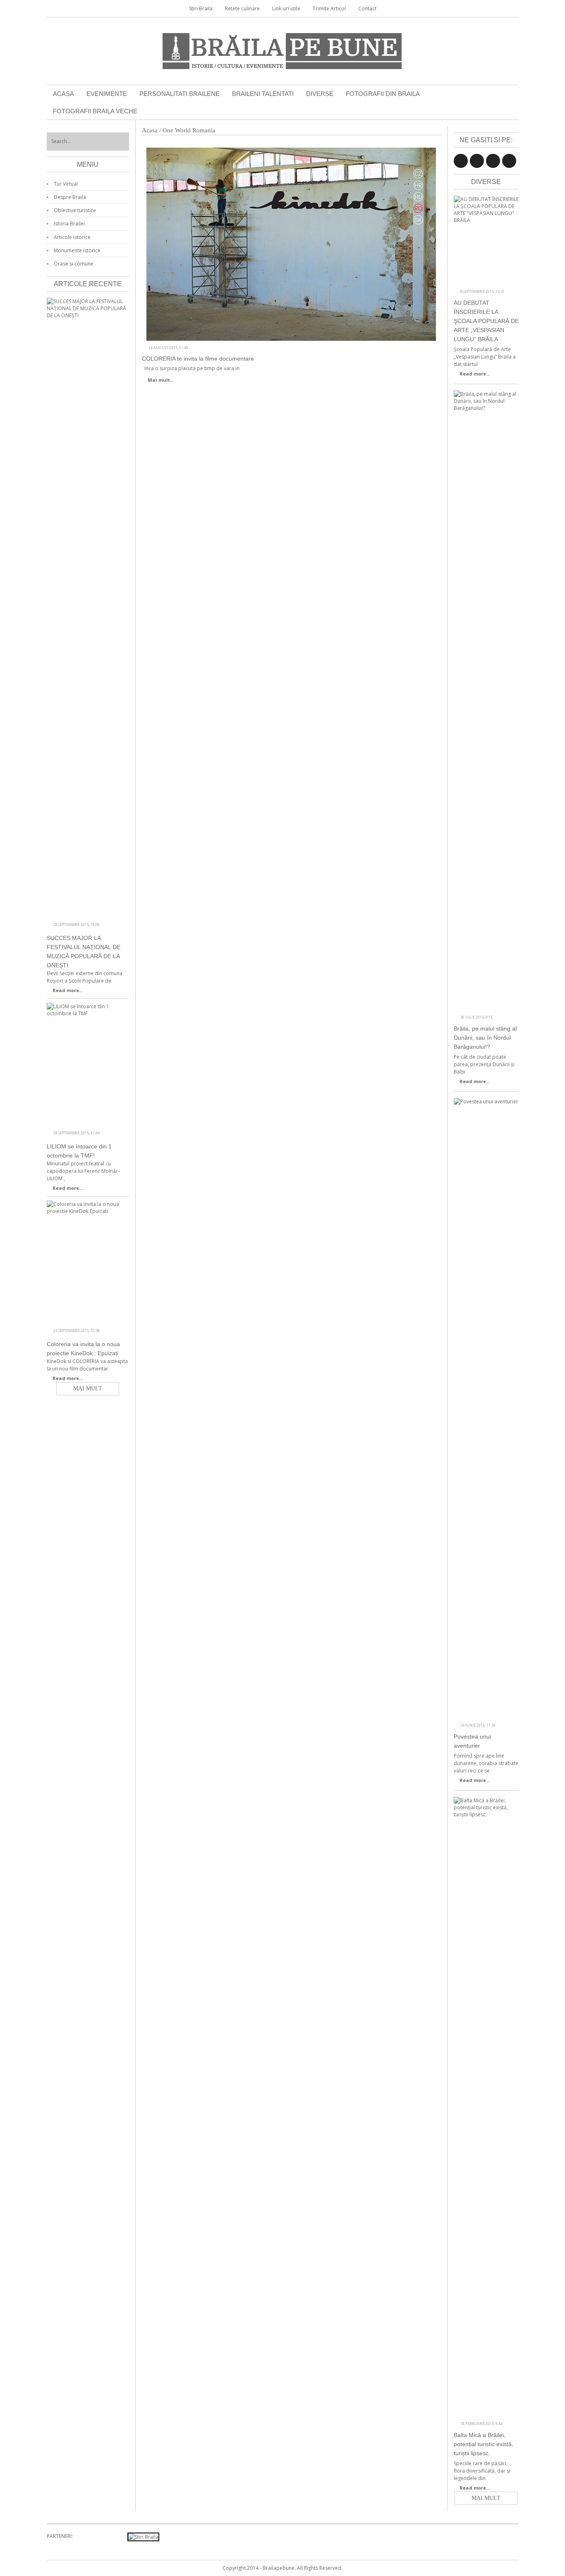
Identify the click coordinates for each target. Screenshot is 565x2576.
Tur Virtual (66, 184)
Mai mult (486, 2498)
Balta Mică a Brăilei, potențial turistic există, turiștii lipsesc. (484, 2444)
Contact (367, 8)
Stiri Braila (201, 8)
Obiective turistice (75, 210)
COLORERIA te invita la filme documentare (198, 359)
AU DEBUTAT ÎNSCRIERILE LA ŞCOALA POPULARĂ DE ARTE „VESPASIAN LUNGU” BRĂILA (486, 321)
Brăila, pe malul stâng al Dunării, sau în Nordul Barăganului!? (485, 1038)
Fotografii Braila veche (95, 111)
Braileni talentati (263, 94)
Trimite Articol (329, 8)
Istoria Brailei (69, 224)
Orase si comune (74, 264)
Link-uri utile (286, 8)
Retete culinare (242, 8)
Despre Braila (70, 197)
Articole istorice (72, 237)
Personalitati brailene (180, 94)
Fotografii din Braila (383, 94)
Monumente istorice (77, 250)
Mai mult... (161, 380)
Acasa (63, 94)
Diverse (320, 94)
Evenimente (107, 94)
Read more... (475, 374)
